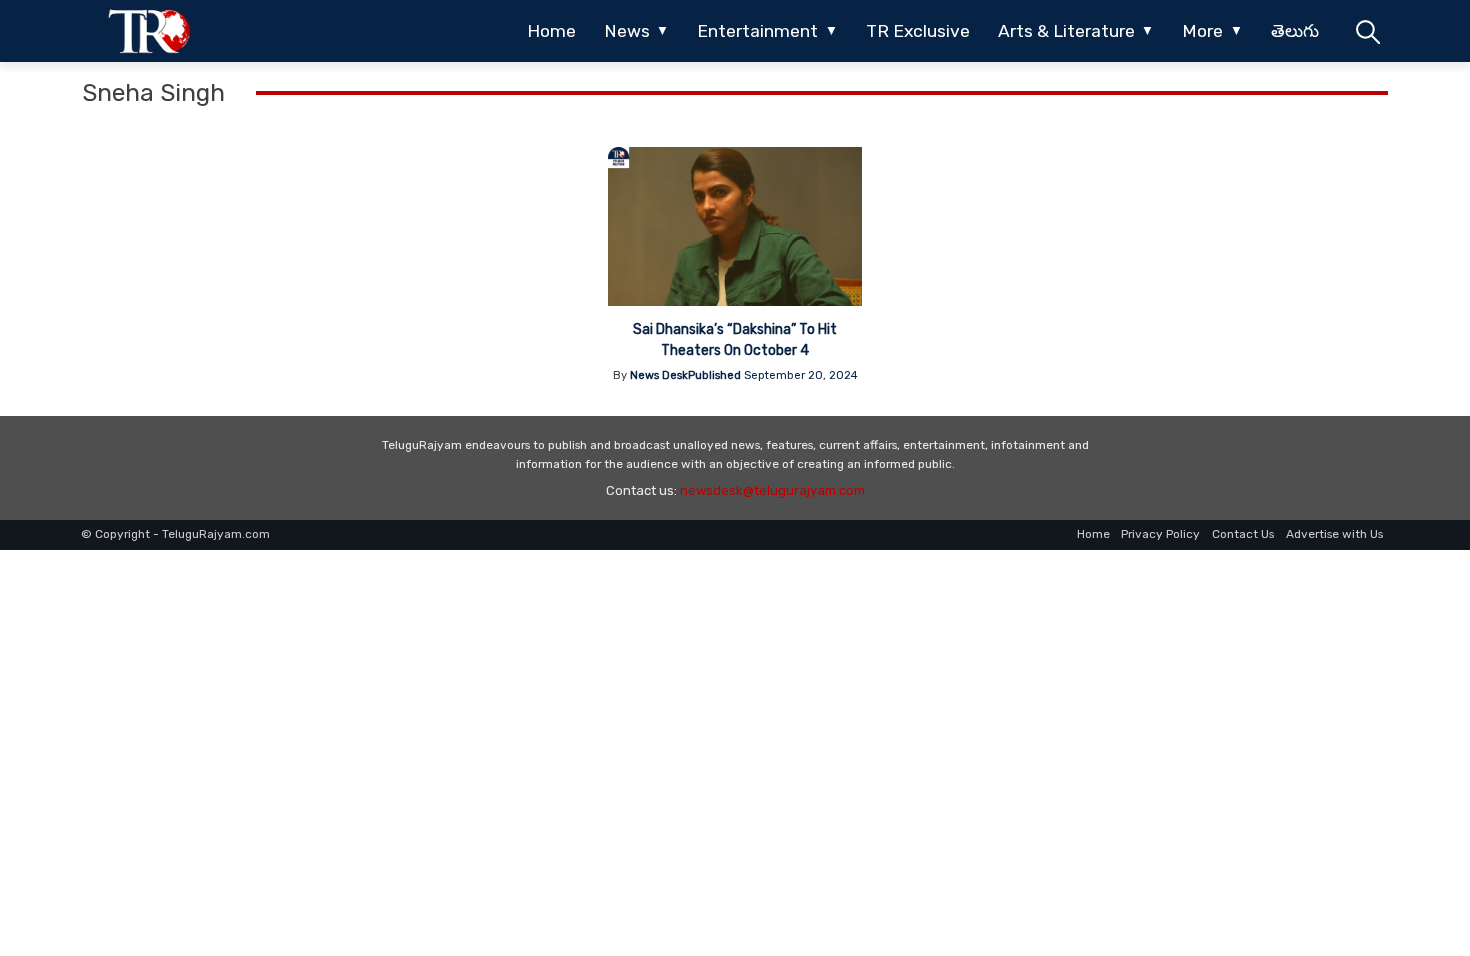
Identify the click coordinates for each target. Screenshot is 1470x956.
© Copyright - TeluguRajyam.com (175, 534)
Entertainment (757, 31)
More (1202, 31)
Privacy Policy (1160, 534)
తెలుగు (1295, 31)
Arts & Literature (1066, 31)
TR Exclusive (918, 31)
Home (551, 31)
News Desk (659, 375)
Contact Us (1243, 534)
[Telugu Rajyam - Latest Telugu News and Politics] (149, 31)
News (627, 31)
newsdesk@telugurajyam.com (772, 490)
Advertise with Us (1334, 534)
